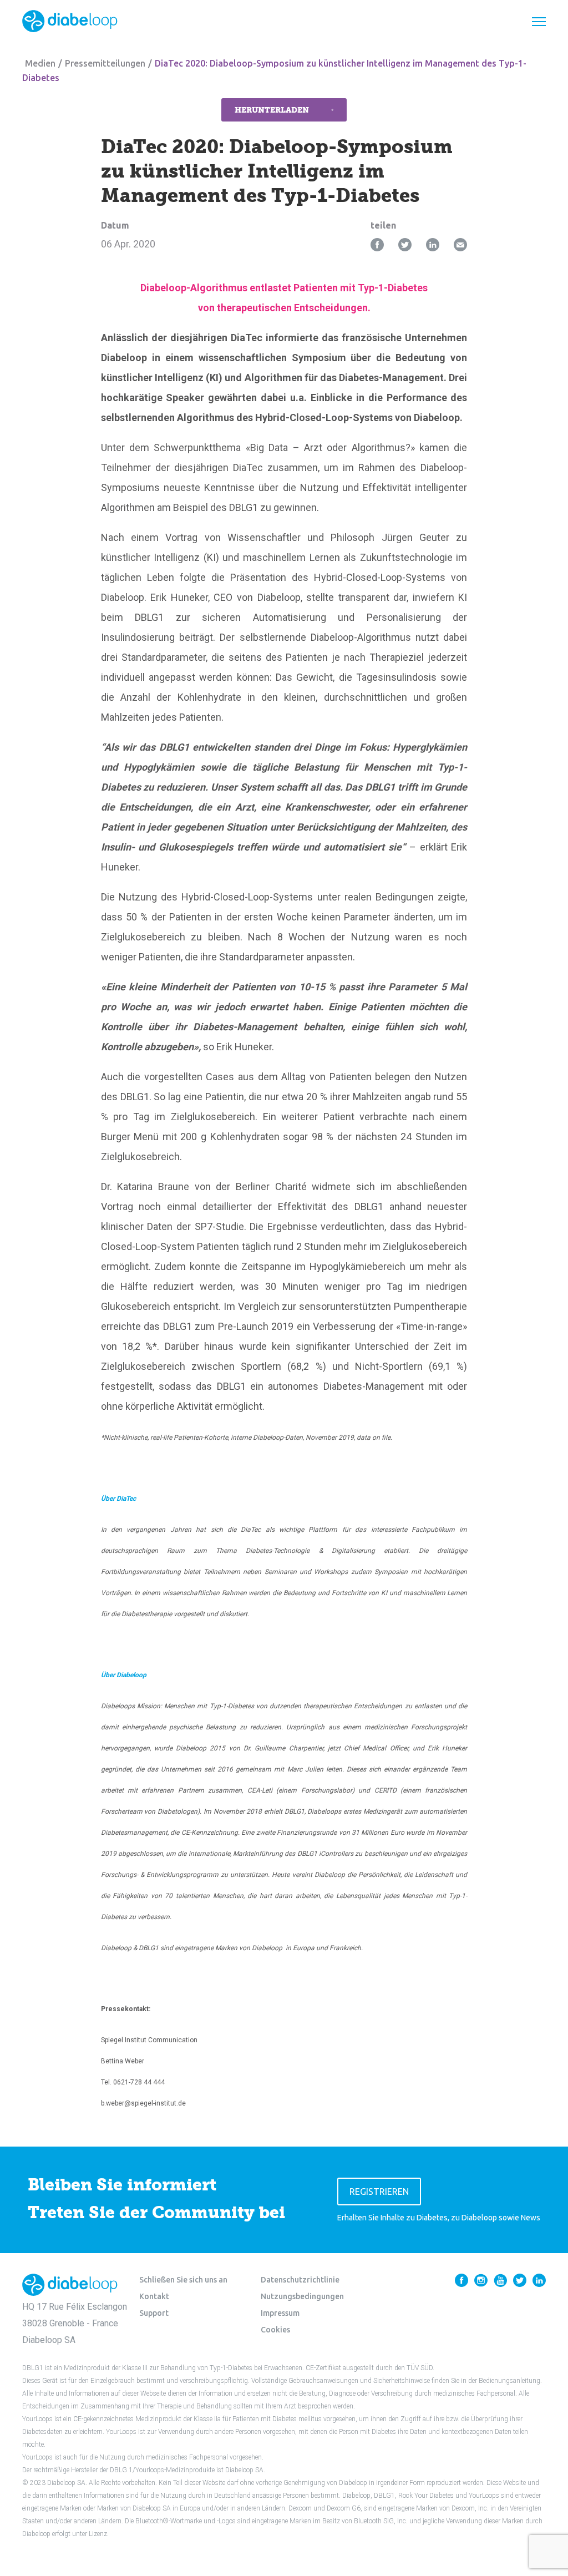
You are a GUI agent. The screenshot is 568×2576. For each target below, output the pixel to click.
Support (154, 2313)
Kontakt (154, 2296)
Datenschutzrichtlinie (300, 2280)
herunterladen (272, 110)
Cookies (275, 2330)
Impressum (280, 2313)
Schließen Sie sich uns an (183, 2280)
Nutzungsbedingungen (302, 2296)
